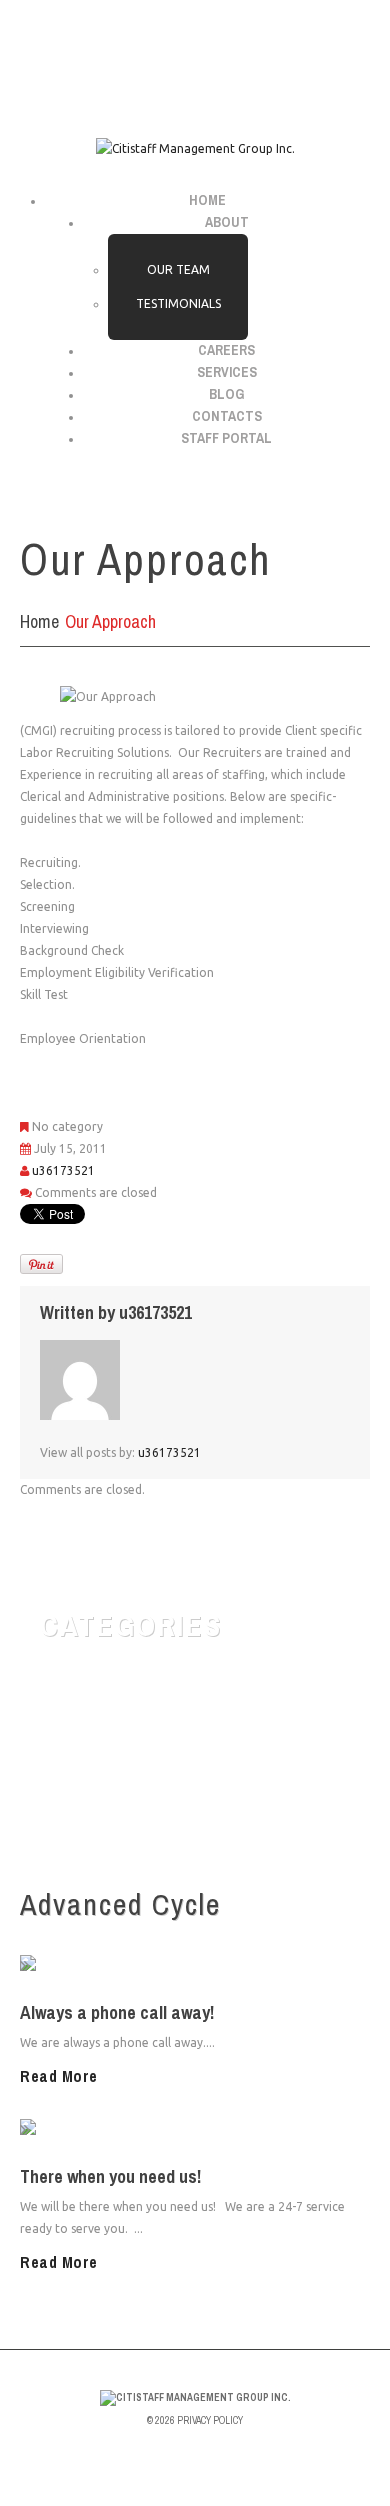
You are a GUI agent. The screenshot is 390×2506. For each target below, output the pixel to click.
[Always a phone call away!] (100, 1964)
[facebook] (137, 86)
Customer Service (126, 1678)
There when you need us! (110, 2176)
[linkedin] (250, 86)
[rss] (193, 86)
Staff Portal (226, 438)
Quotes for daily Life (135, 1714)
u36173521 (63, 1170)
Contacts (227, 416)
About (227, 222)
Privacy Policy (210, 2420)
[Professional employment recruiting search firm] (195, 2397)
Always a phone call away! (117, 2012)
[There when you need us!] (98, 2128)
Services (227, 372)
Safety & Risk (110, 1750)
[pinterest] (221, 86)
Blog (226, 394)
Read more (59, 2076)
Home (207, 200)
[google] (163, 86)
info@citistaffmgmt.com (146, 45)
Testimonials (178, 303)
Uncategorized (114, 1786)
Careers (226, 350)
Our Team (178, 269)
